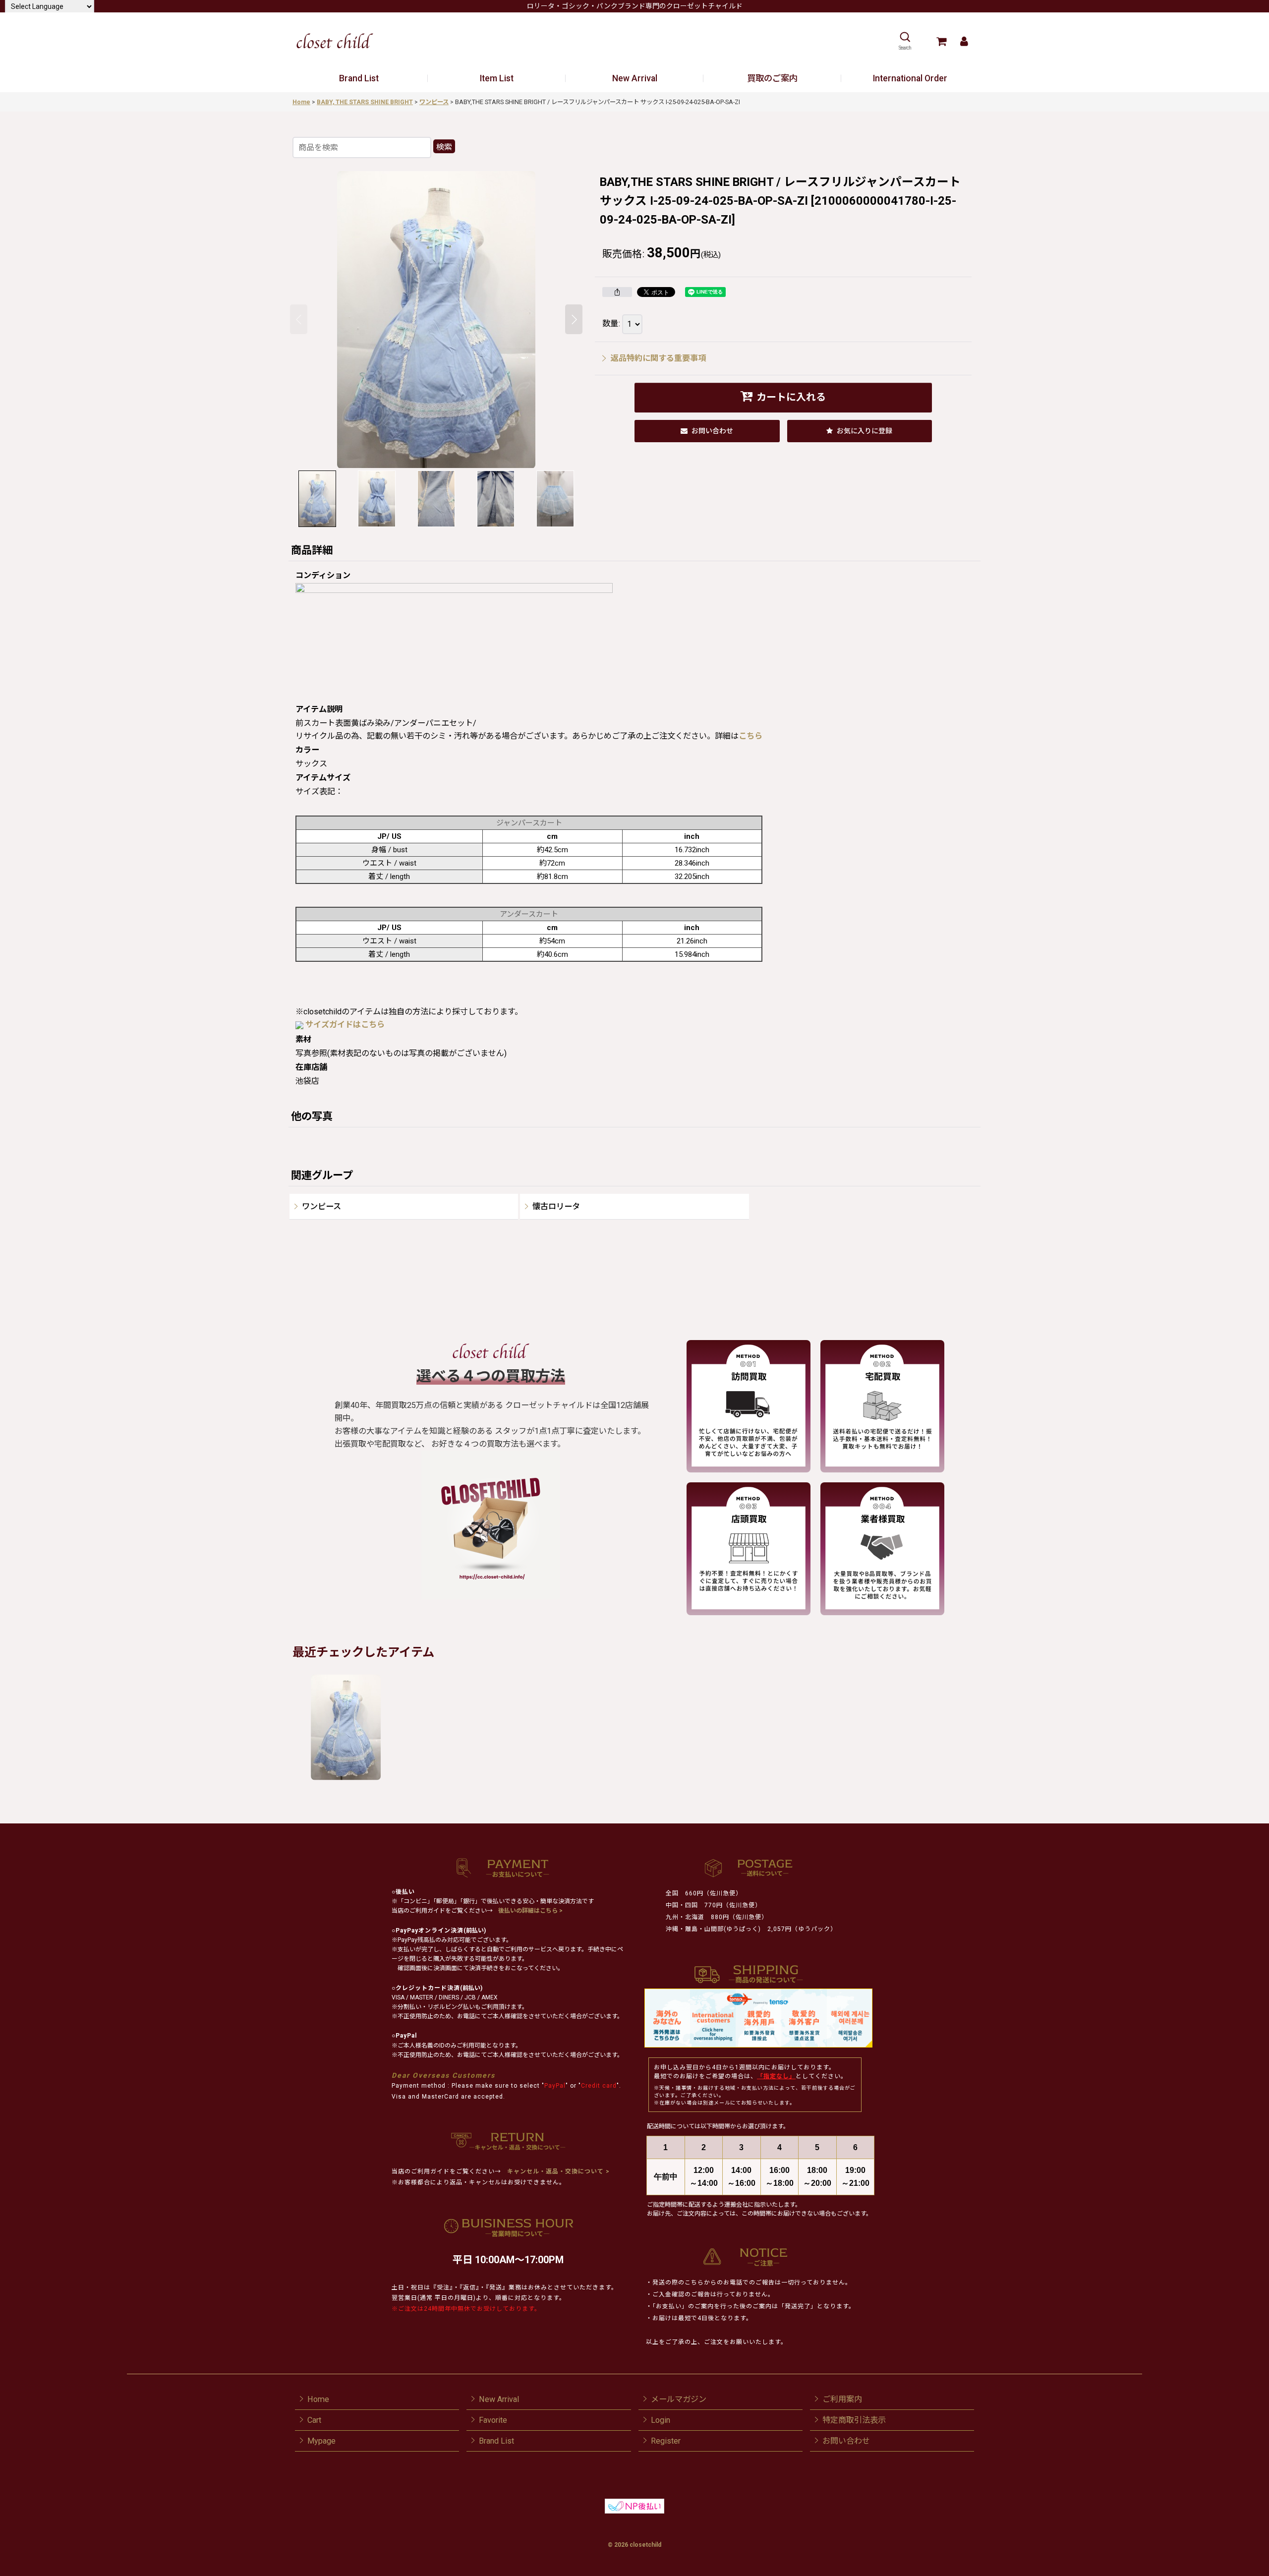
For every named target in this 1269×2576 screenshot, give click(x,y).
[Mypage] (964, 41)
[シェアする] (617, 292)
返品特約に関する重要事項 (658, 358)
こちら (750, 736)
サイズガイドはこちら (345, 1025)
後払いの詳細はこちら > (530, 1911)
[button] (905, 41)
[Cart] (941, 41)
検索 (444, 147)
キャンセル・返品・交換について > (557, 2171)
